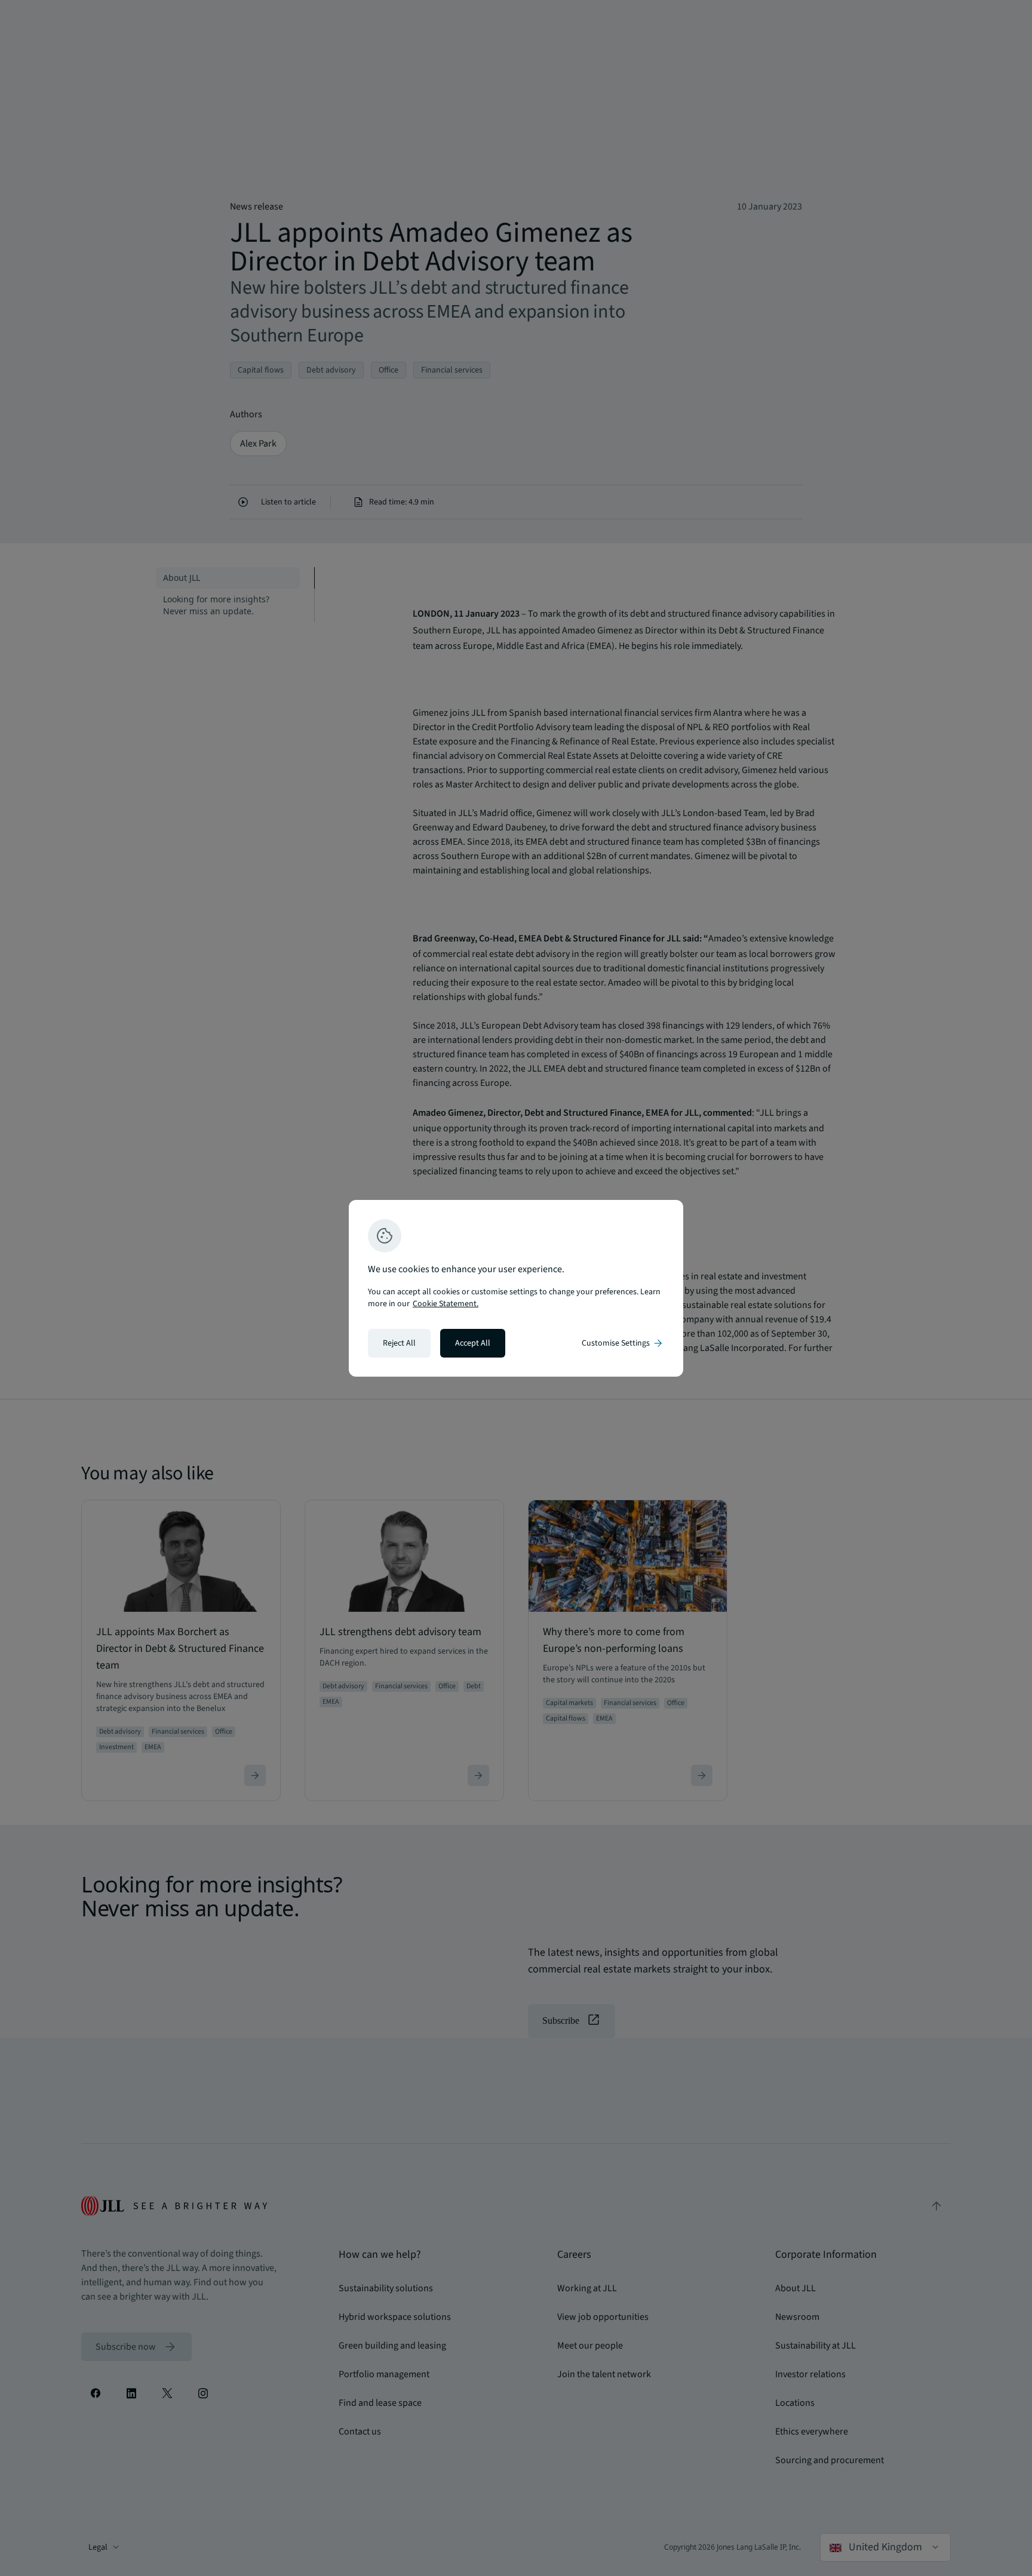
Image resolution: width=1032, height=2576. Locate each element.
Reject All (399, 1343)
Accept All (473, 1343)
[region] (516, 1288)
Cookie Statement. (446, 1304)
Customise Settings (623, 1343)
